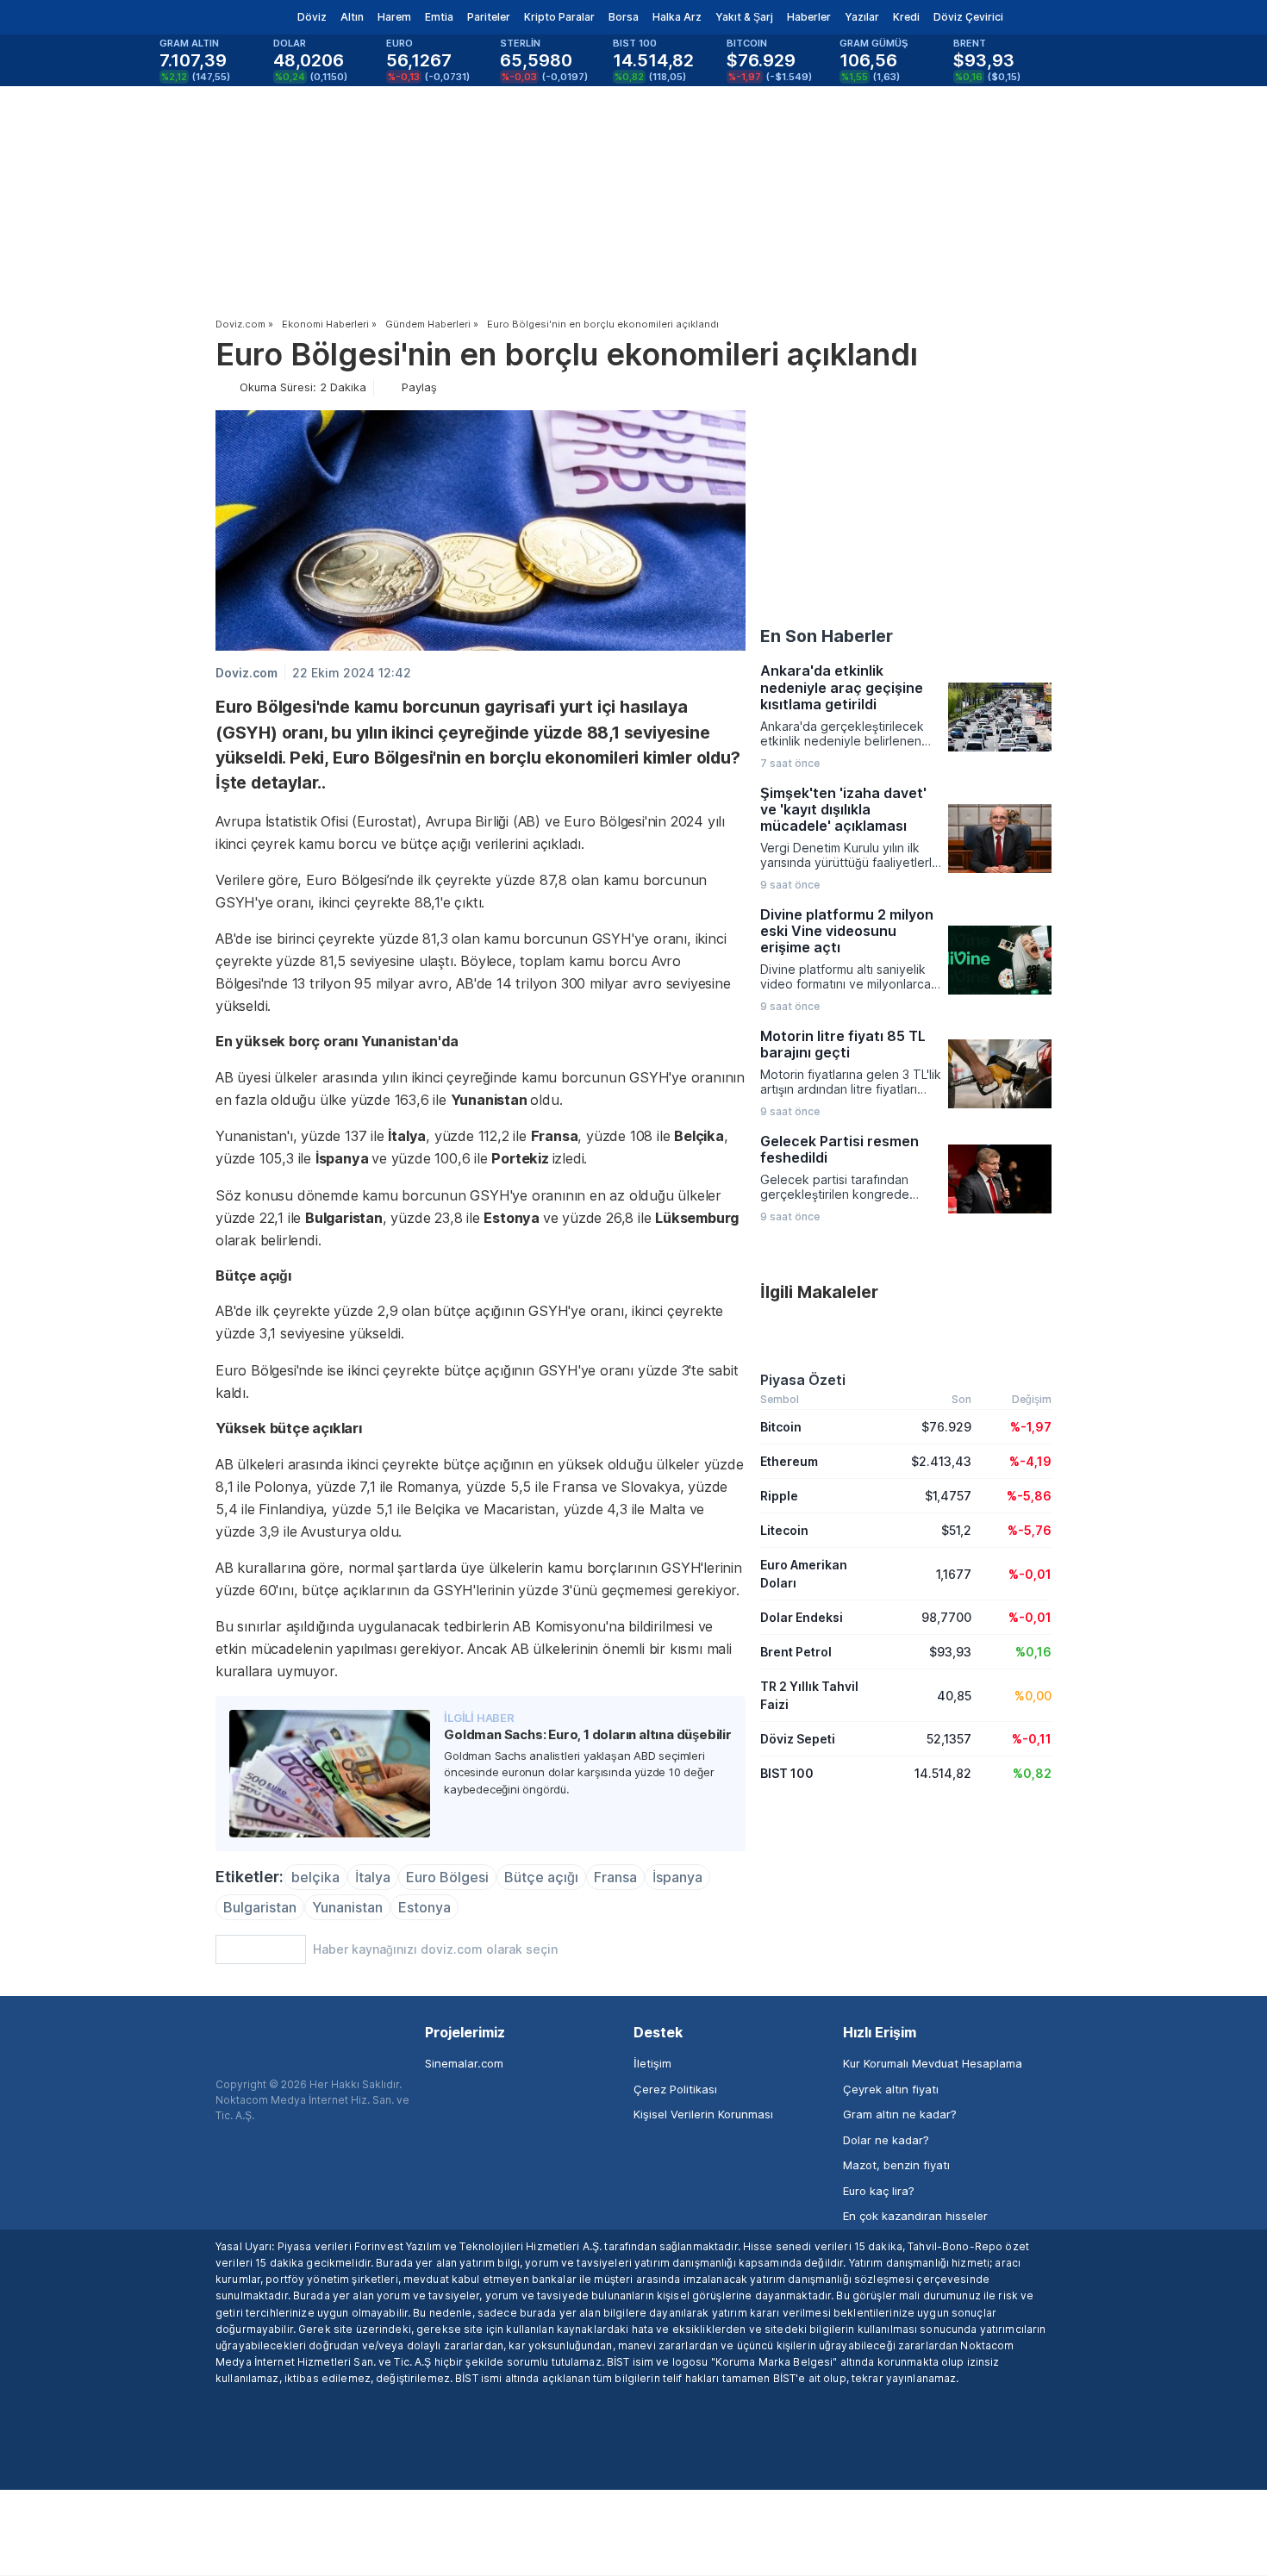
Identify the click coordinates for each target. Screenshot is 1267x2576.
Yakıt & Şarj (744, 17)
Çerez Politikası (675, 2089)
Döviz (312, 17)
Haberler (809, 17)
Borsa (624, 17)
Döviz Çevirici (968, 17)
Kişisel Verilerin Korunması (703, 2114)
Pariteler (489, 17)
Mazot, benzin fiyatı (896, 2165)
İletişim (652, 2063)
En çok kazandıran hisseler (915, 2216)
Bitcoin (781, 1427)
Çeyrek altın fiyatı (891, 2089)
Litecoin (784, 1530)
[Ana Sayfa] (201, 17)
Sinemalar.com (464, 2063)
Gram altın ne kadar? (900, 2114)
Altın (352, 17)
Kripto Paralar (559, 17)
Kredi (906, 17)
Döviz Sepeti (798, 1739)
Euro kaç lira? (879, 2191)
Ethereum (789, 1461)
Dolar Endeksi (802, 1617)
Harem (394, 17)
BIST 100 (787, 1773)
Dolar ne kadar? (886, 2140)
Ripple (779, 1496)
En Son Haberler (827, 636)
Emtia (439, 17)
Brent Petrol (796, 1652)
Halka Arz (677, 17)
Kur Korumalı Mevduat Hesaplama (933, 2063)
